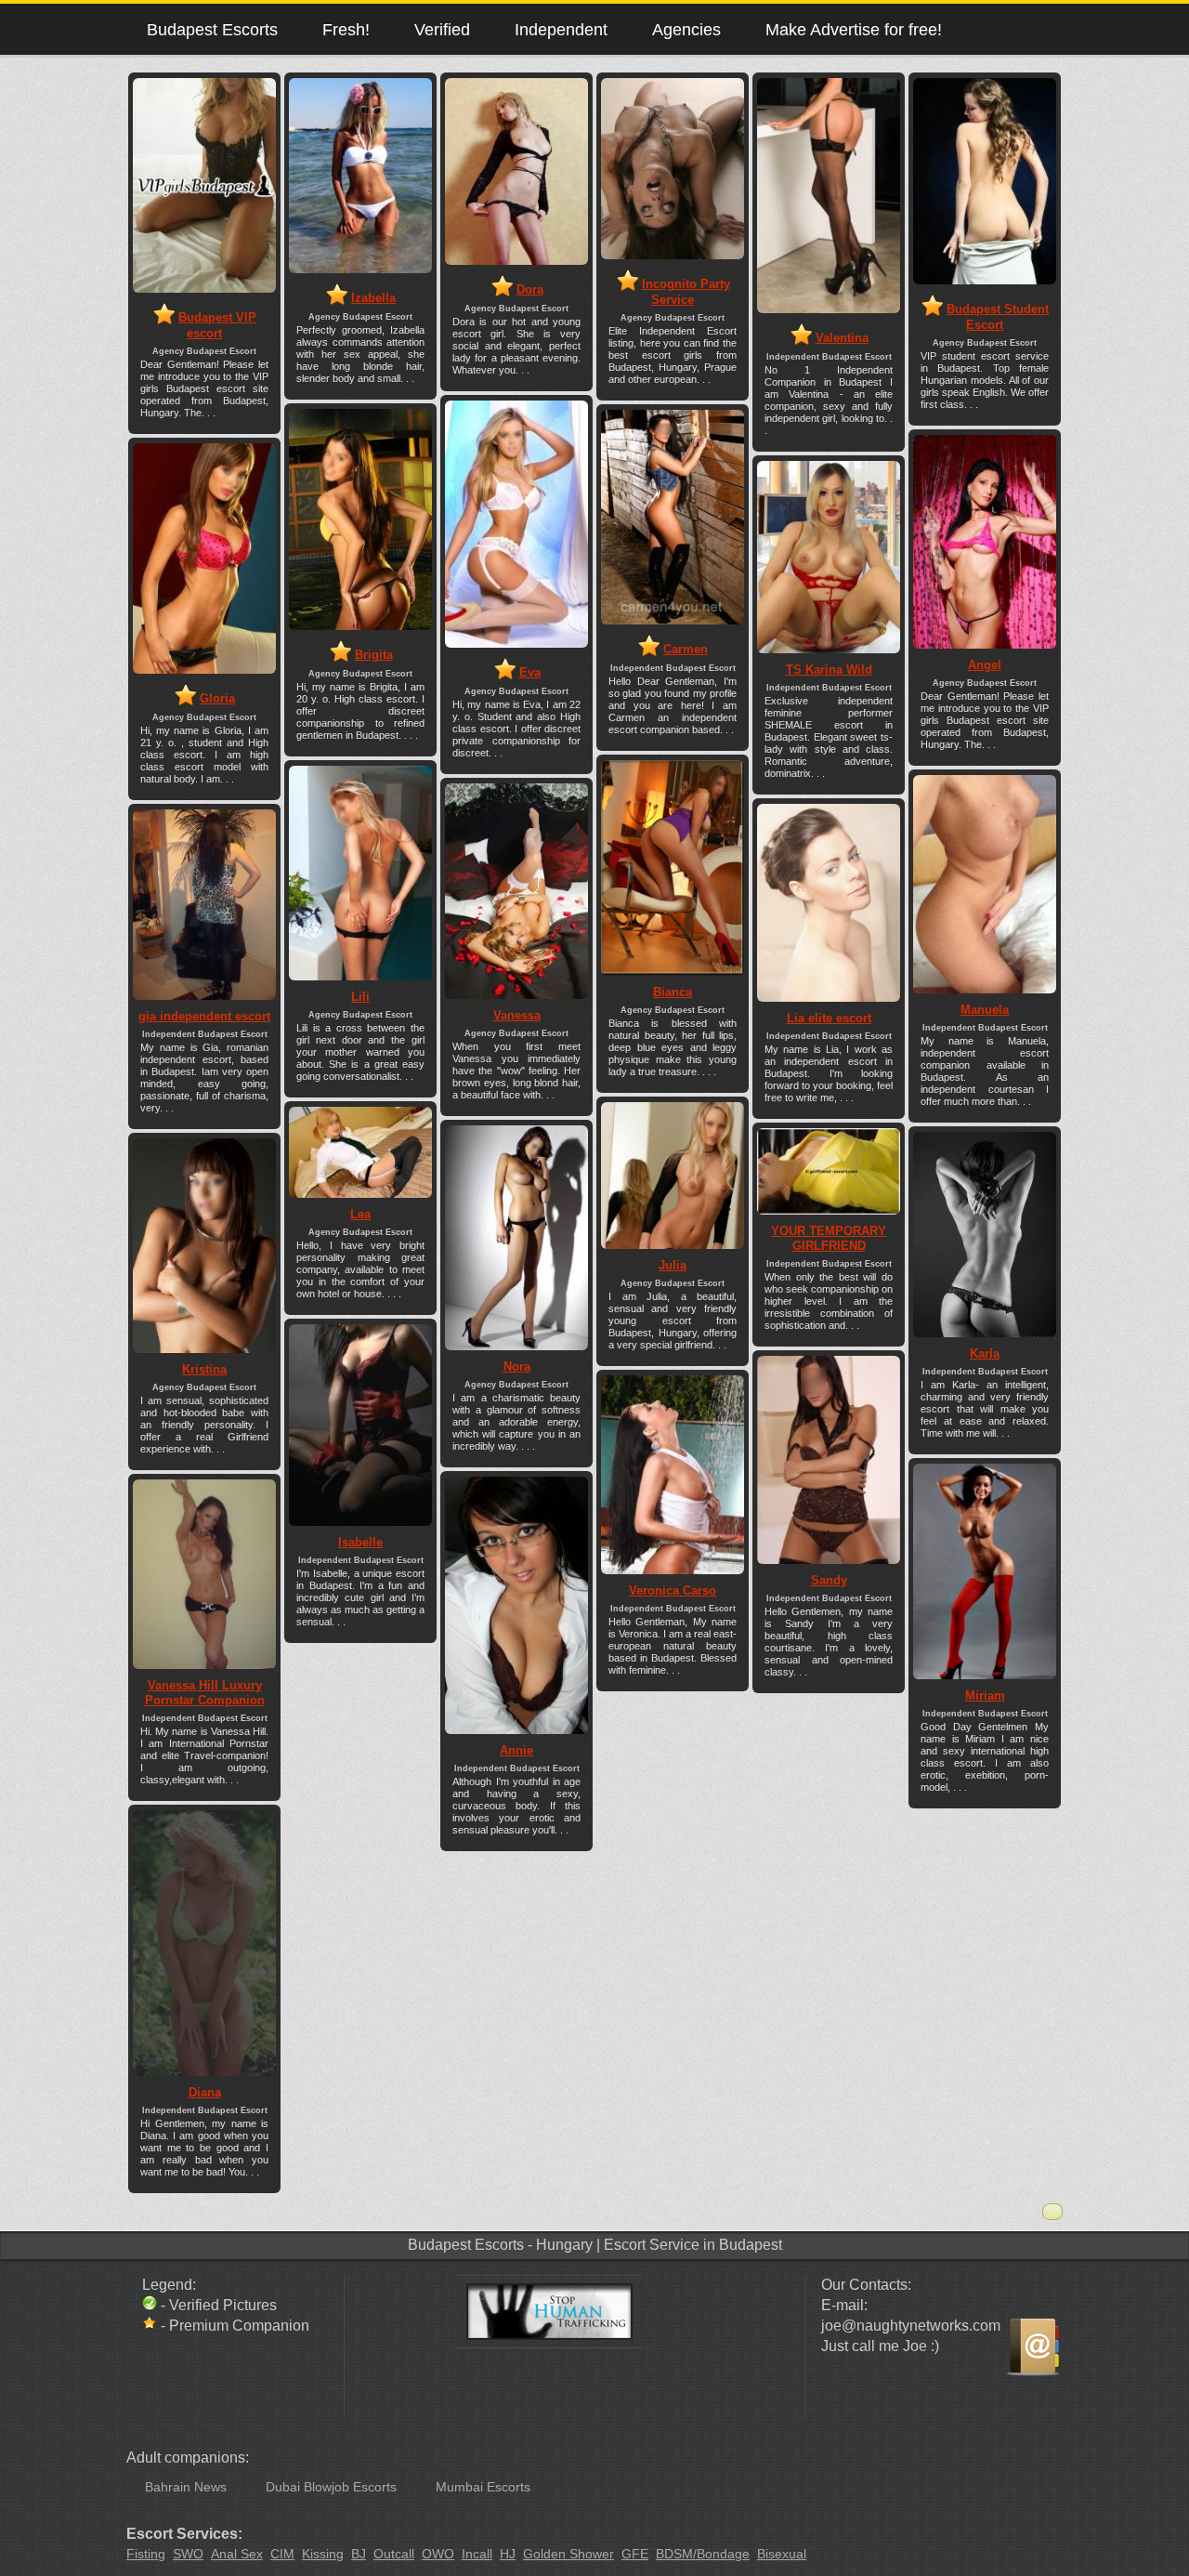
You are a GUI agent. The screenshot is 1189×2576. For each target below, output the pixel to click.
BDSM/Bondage (703, 2554)
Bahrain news (186, 2487)
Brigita (374, 655)
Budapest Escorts (212, 29)
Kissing (323, 2554)
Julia (673, 1265)
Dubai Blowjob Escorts (331, 2487)
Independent (561, 29)
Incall (477, 2554)
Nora (517, 1367)
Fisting (146, 2554)
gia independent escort (204, 1016)
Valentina (842, 338)
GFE (635, 2554)
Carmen (686, 649)
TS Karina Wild (829, 670)
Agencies (686, 29)
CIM (282, 2554)
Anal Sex (237, 2554)
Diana (205, 2092)
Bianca (673, 992)
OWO (438, 2554)
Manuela (985, 1010)
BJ (359, 2554)
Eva (530, 672)
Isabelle (360, 1542)
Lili (360, 997)
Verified (442, 29)
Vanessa (517, 1015)
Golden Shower (568, 2554)
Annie (516, 1750)
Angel (985, 665)
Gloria (217, 698)
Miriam (985, 1695)
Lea (360, 1214)
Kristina (204, 1369)
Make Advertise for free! (854, 29)
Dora (530, 289)
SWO (188, 2554)
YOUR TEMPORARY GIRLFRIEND (829, 1238)
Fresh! (346, 29)
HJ (508, 2554)
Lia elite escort (829, 1018)
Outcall (394, 2554)
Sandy (829, 1580)
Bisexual (782, 2554)
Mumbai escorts (483, 2487)
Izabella (373, 298)
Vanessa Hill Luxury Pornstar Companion (205, 1693)
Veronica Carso (673, 1590)
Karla (985, 1354)
